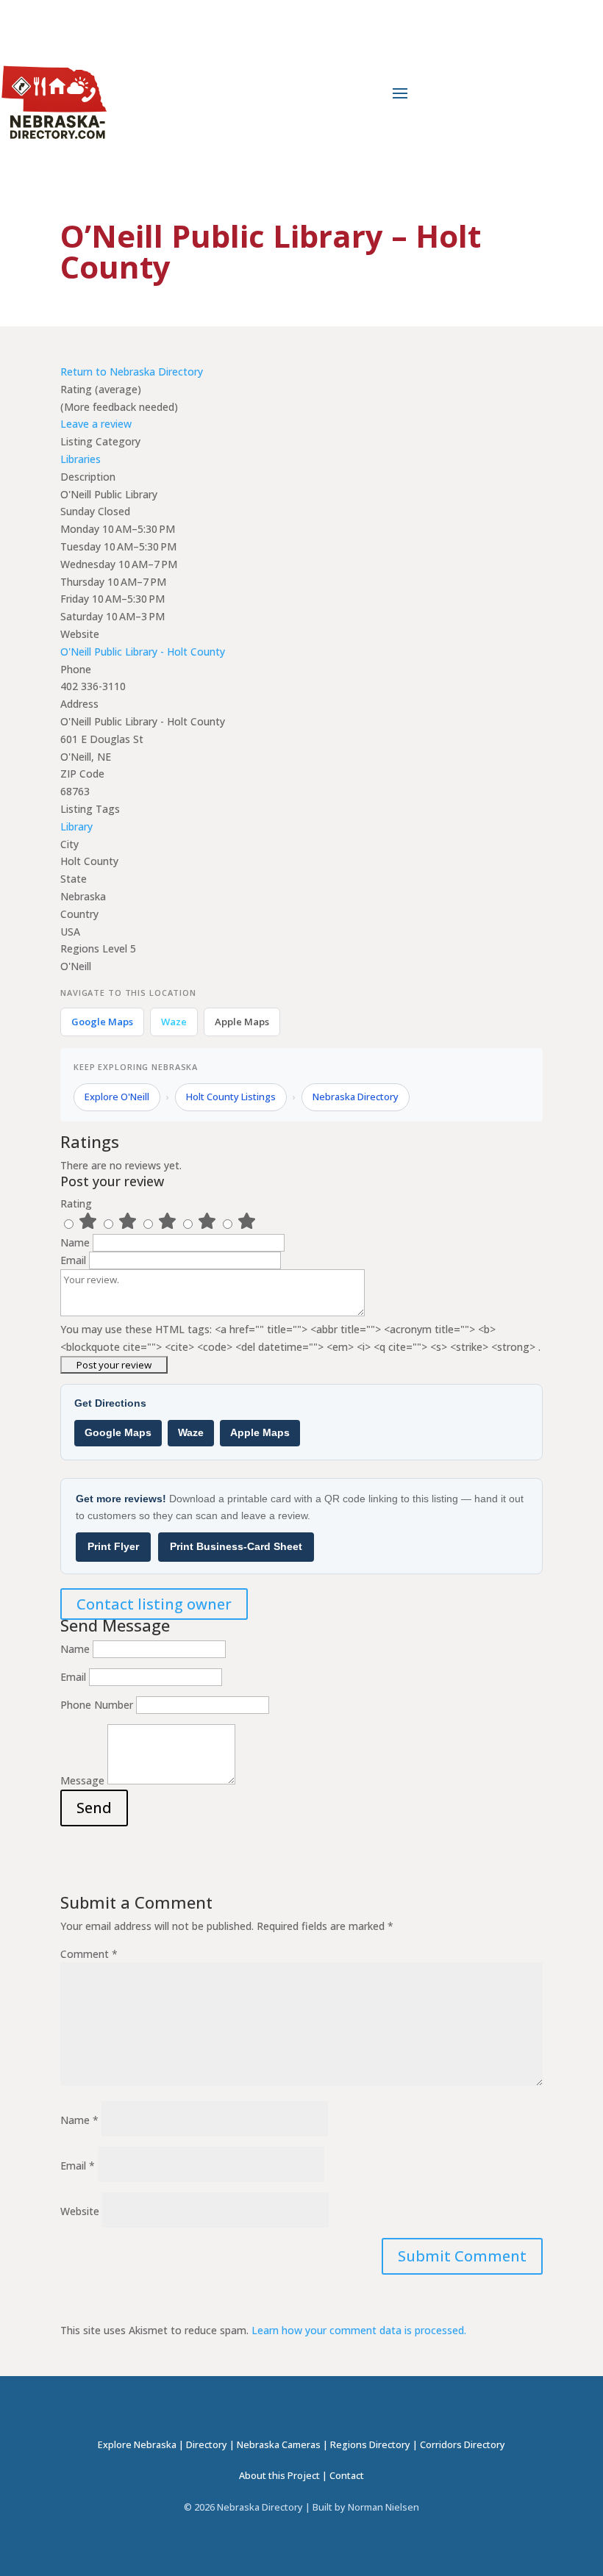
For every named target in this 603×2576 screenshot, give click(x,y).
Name (76, 1242)
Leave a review (96, 424)
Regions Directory (370, 2445)
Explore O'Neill (117, 1097)
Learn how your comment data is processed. (359, 2330)
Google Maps (102, 1022)
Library (76, 826)
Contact (347, 2476)
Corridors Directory (463, 2445)
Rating (76, 1203)
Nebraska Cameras (279, 2445)
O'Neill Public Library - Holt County (143, 652)
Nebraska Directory (356, 1097)
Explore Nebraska (137, 2445)
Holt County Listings (231, 1097)
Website (80, 2211)
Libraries (81, 459)
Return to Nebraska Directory (132, 372)
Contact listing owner (154, 1604)
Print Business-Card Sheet (236, 1546)
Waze (174, 1022)
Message (82, 1780)
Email (75, 1260)
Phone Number (97, 1705)
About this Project (279, 2476)
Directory (207, 2445)
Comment (89, 1954)
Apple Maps (242, 1022)
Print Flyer (113, 1546)
